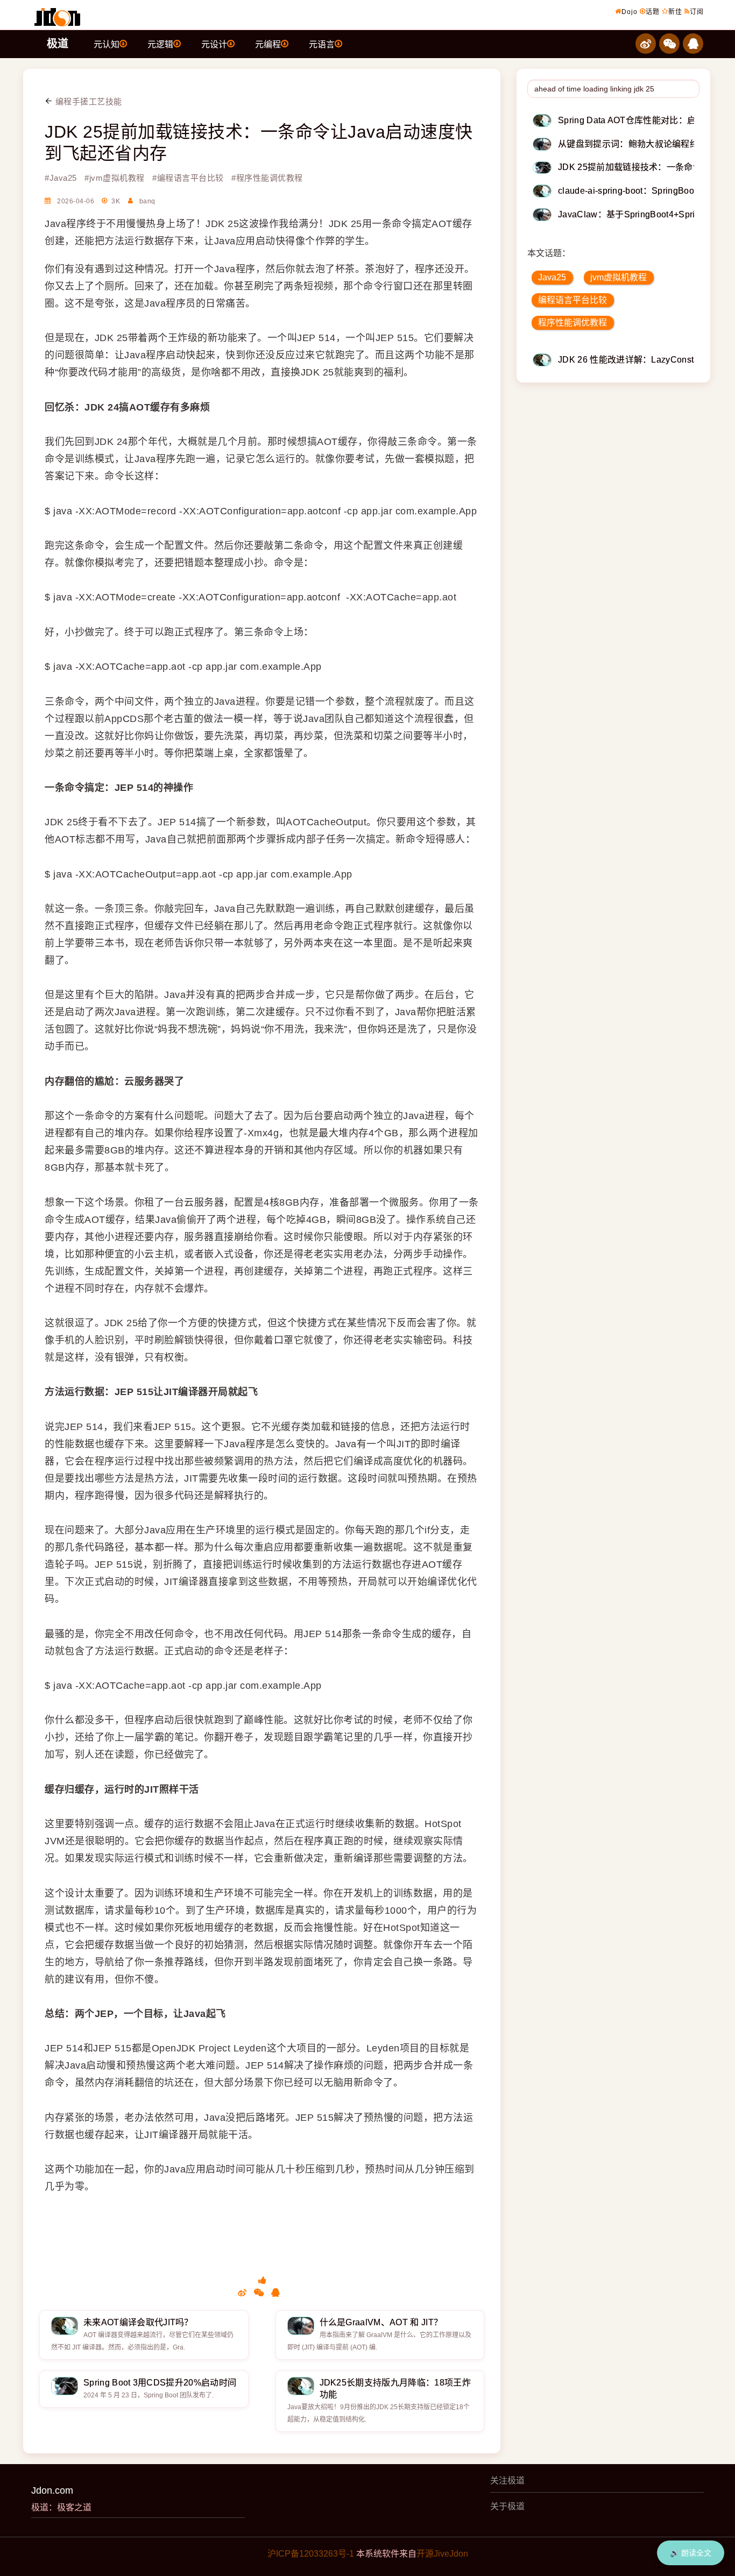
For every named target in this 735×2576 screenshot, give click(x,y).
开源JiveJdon (442, 2554)
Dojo (630, 12)
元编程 (268, 44)
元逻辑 (160, 44)
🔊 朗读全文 (691, 2553)
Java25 (552, 277)
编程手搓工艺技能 (87, 101)
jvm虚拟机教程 (619, 277)
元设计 (214, 44)
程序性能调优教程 (573, 323)
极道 (58, 44)
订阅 (697, 12)
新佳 (675, 12)
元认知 (107, 44)
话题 (653, 12)
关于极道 (507, 2506)
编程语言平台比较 (573, 300)
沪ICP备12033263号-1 (311, 2554)
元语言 (322, 44)
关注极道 (507, 2481)
